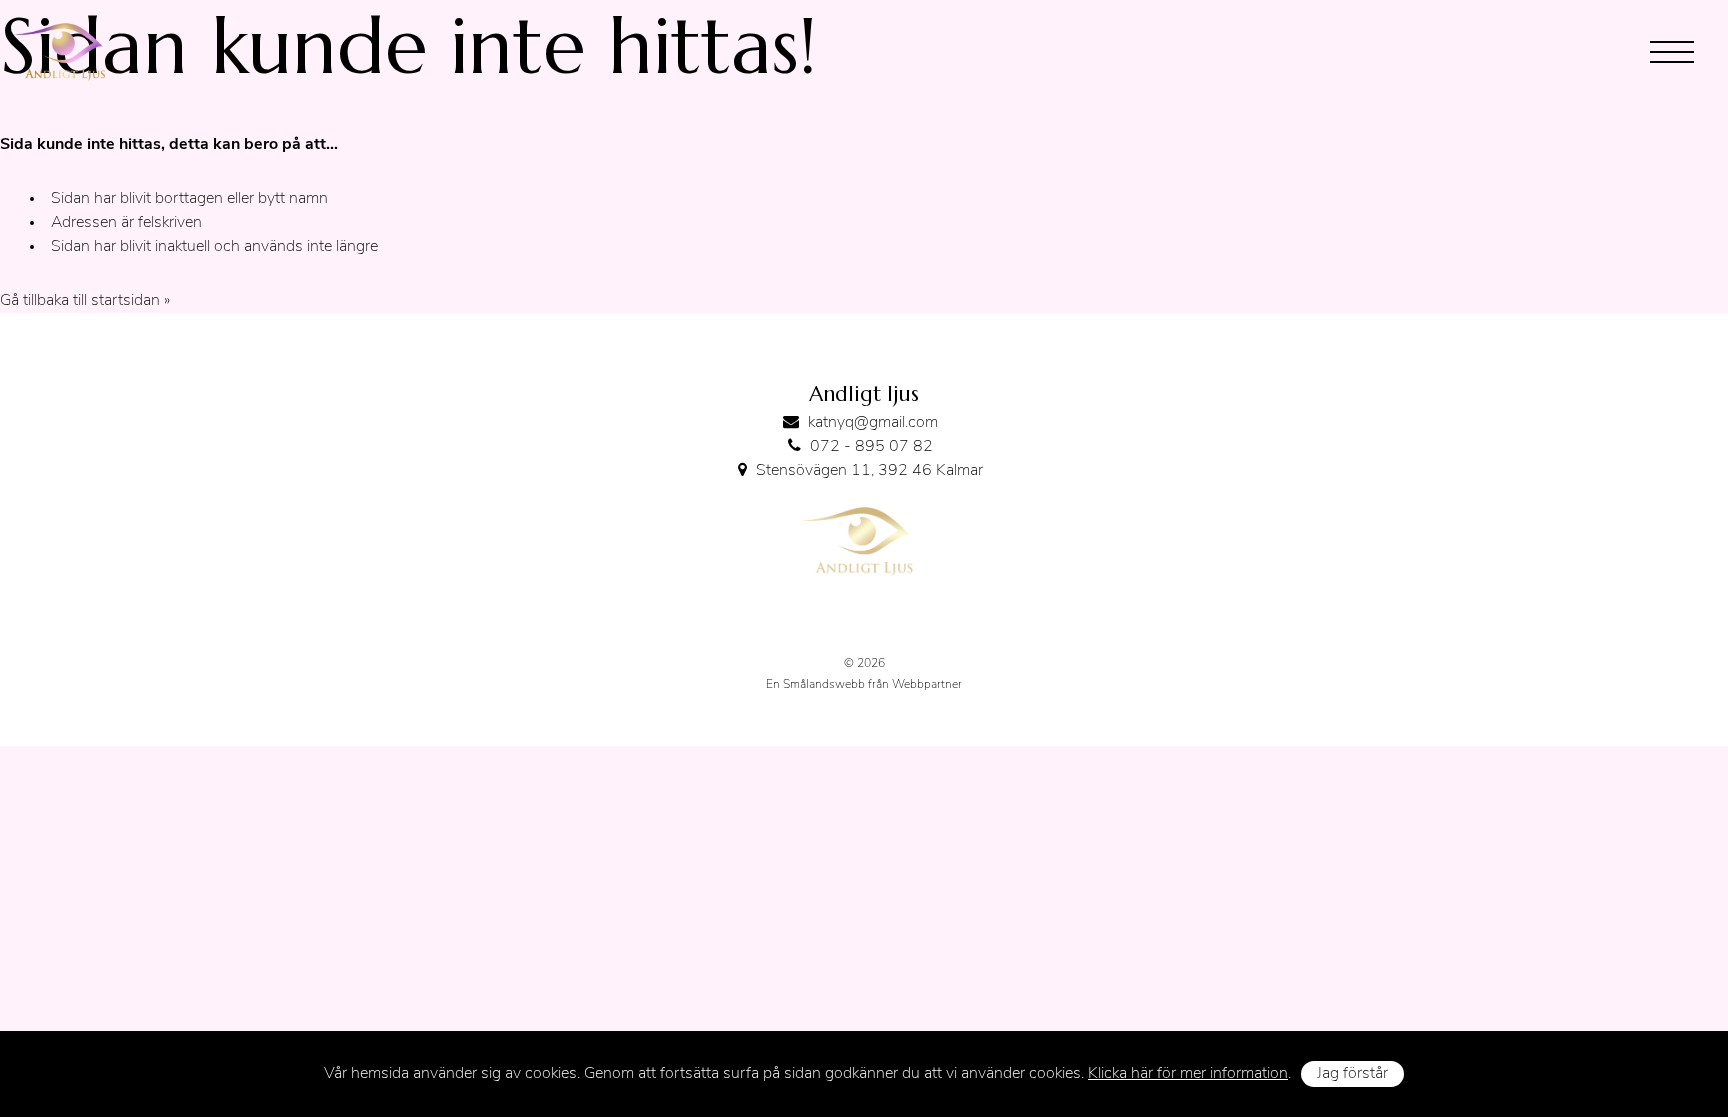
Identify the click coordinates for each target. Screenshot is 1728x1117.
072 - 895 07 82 (871, 447)
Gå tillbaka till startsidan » (85, 301)
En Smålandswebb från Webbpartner (864, 685)
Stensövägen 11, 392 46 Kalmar (869, 471)
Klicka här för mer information (1188, 1074)
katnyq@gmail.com (873, 423)
